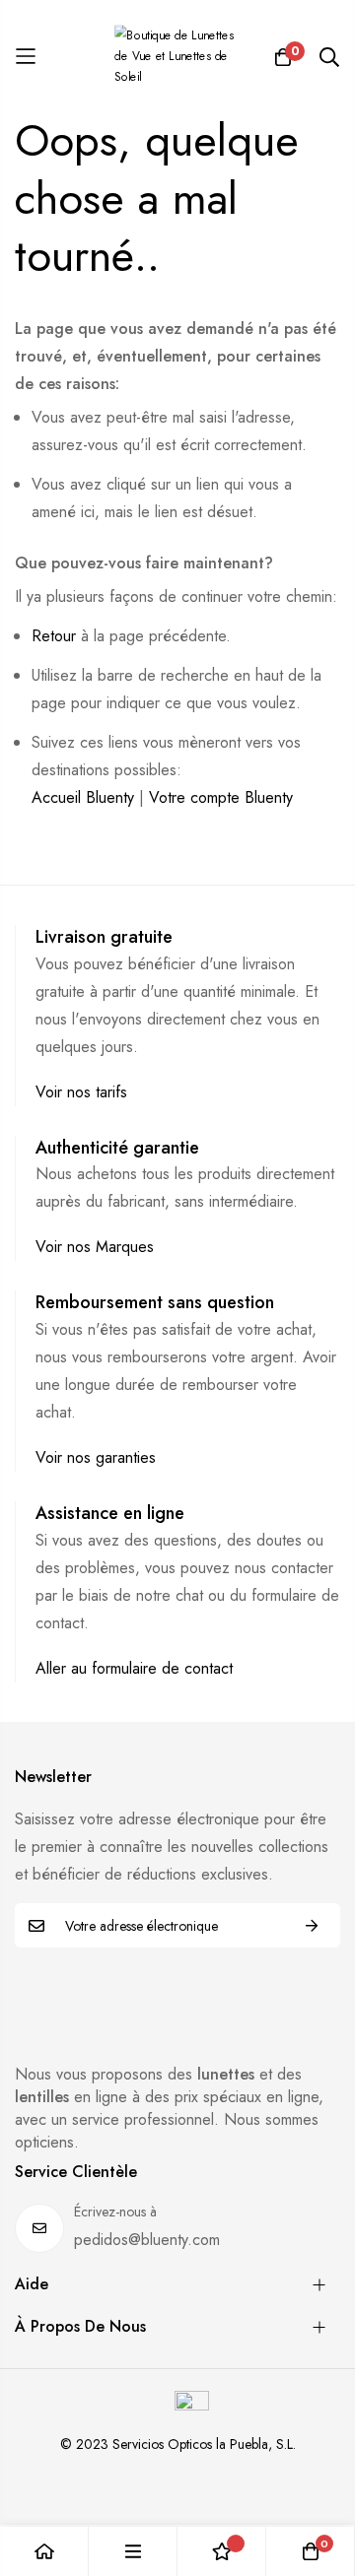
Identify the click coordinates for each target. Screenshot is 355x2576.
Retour (54, 636)
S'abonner (312, 1925)
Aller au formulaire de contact (134, 1668)
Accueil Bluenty (83, 797)
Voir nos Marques (95, 1247)
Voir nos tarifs (81, 1092)
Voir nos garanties (96, 1457)
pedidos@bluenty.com (147, 2240)
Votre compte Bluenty (221, 797)
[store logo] (177, 57)
